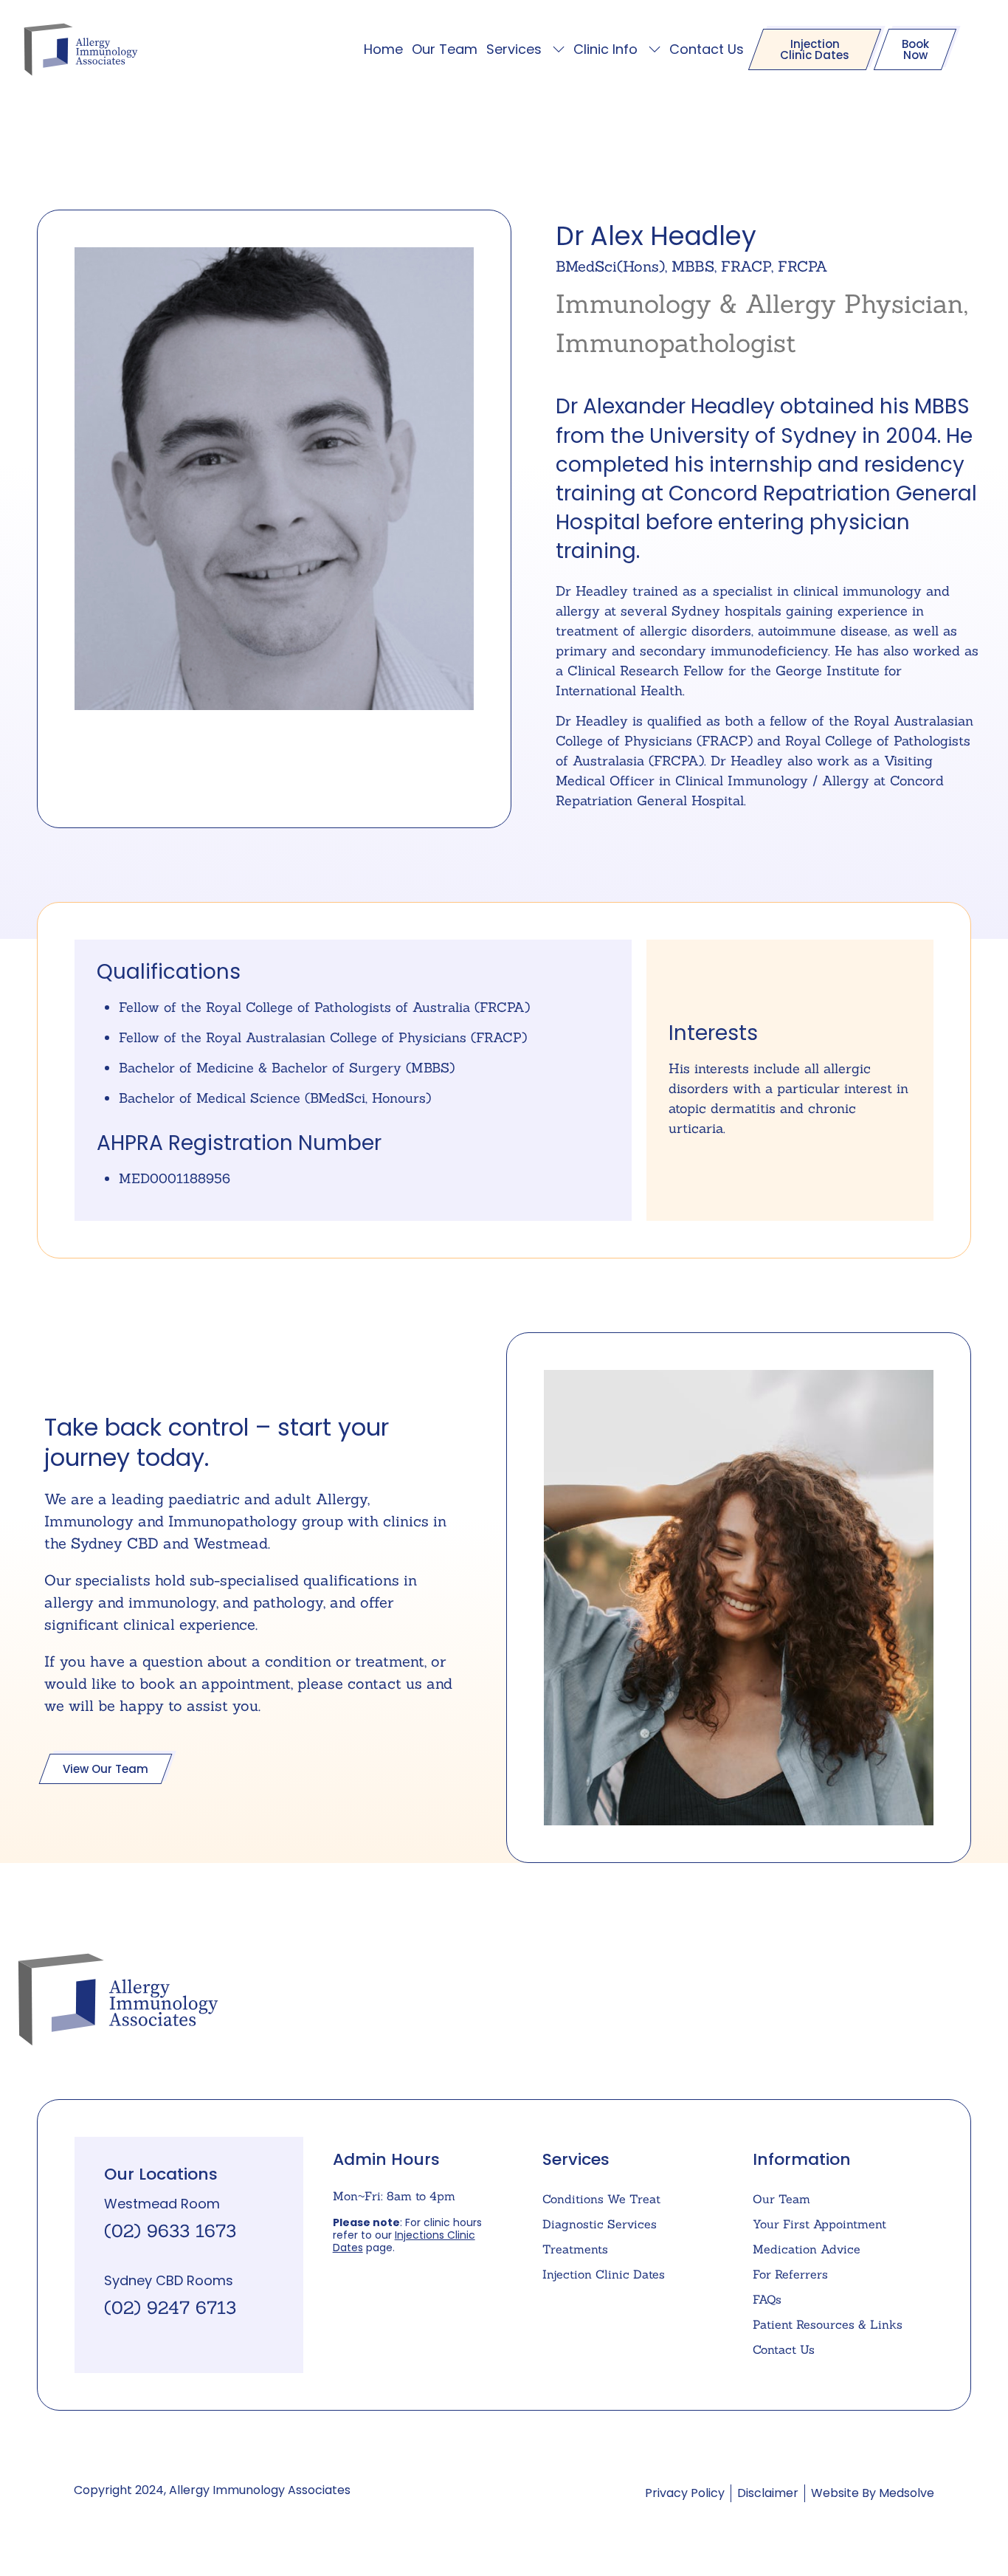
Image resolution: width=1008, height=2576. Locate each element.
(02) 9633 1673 (170, 2231)
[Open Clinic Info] (655, 49)
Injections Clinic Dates (404, 2241)
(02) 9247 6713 (170, 2308)
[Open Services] (559, 49)
